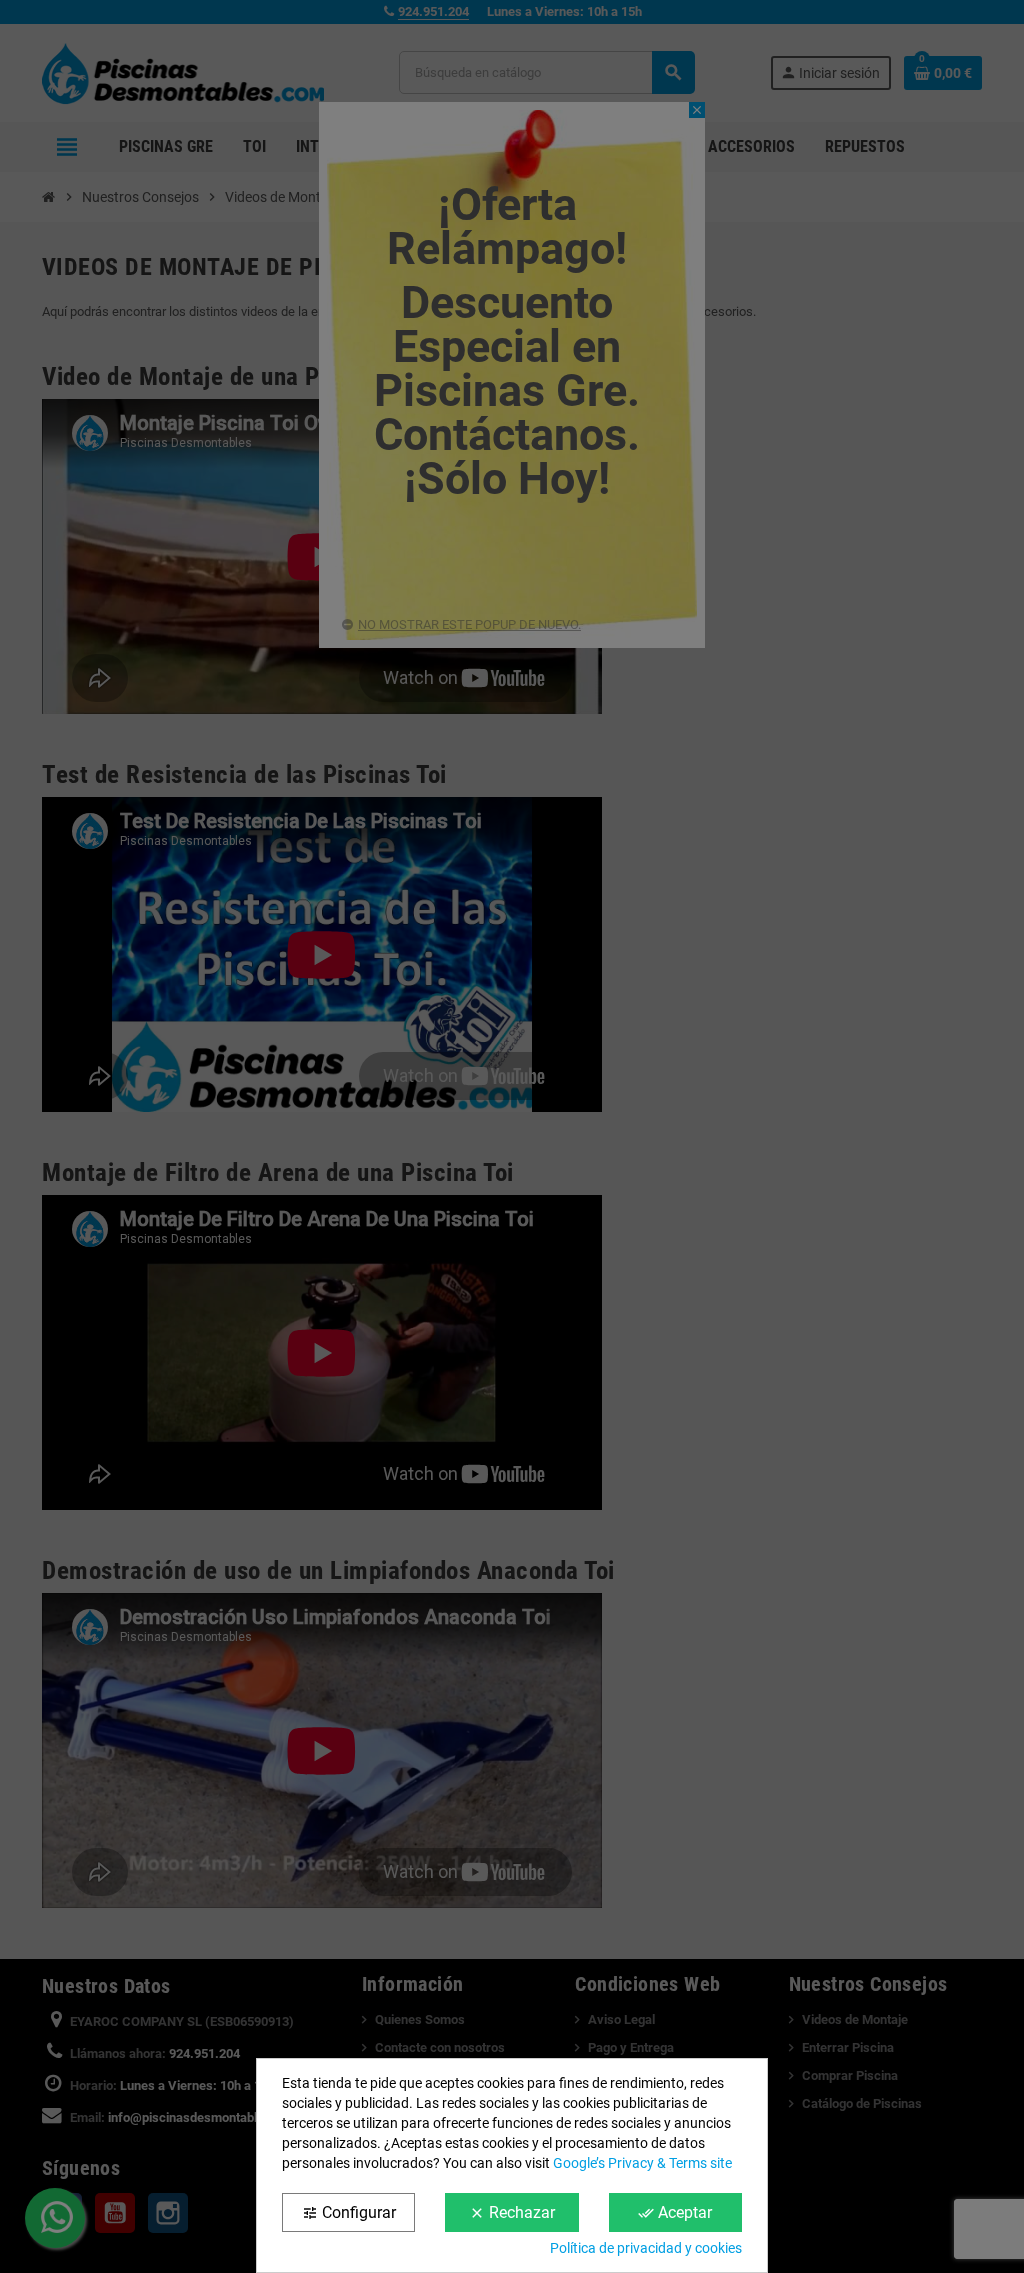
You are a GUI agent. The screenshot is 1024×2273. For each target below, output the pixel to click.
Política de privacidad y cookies (646, 2248)
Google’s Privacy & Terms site (642, 2163)
